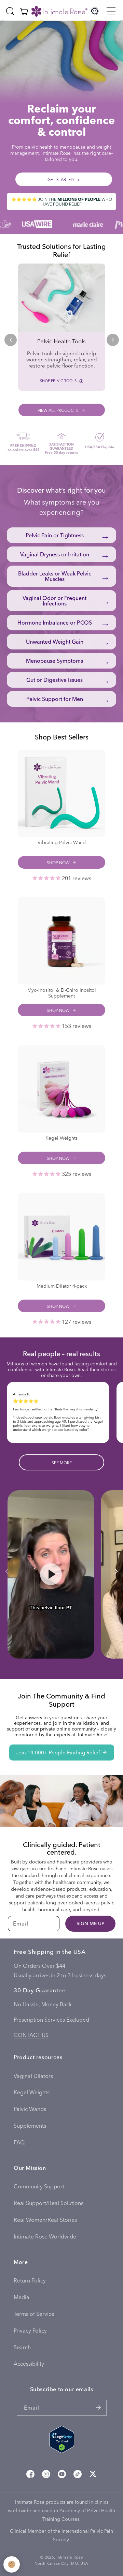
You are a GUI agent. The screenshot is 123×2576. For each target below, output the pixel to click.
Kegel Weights (32, 2092)
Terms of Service (34, 2314)
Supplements (30, 2125)
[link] (62, 327)
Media (22, 2297)
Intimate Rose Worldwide (45, 2236)
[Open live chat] (95, 11)
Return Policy (30, 2280)
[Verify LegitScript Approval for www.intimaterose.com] (62, 2441)
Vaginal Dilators (33, 2076)
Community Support (39, 2186)
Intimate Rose (70, 2557)
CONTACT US (31, 2035)
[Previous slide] (11, 340)
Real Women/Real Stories (45, 2220)
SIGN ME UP (90, 1923)
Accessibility (29, 2363)
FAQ (19, 2142)
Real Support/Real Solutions (49, 2203)
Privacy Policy (30, 2330)
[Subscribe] (99, 2408)
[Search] (10, 11)
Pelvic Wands (30, 2109)
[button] (111, 11)
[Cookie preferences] (12, 2564)
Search (22, 2347)
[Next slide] (113, 340)
